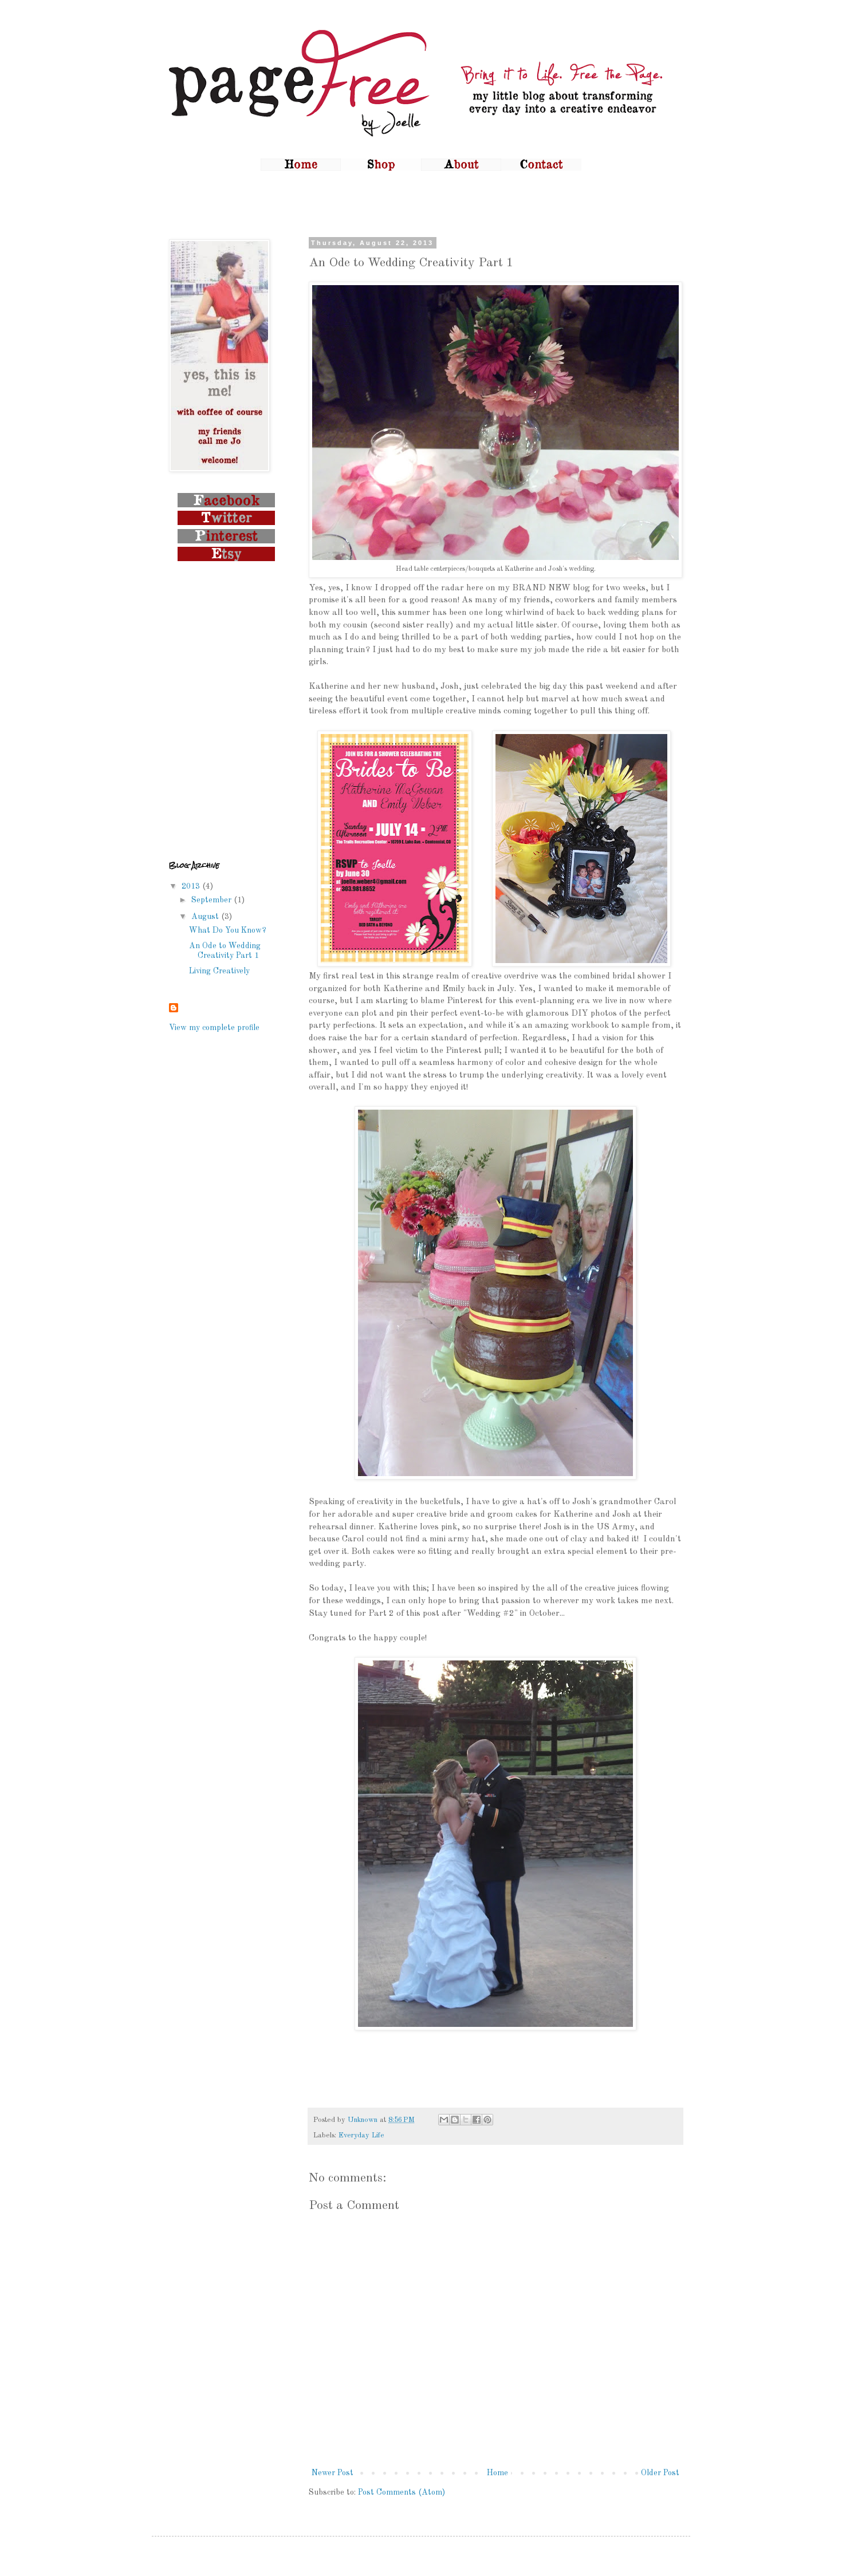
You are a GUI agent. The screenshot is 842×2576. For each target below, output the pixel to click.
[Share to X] (466, 2120)
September (213, 900)
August (206, 917)
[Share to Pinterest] (487, 2120)
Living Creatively (219, 971)
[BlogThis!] (455, 2120)
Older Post (660, 2473)
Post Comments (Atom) (402, 2492)
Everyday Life (361, 2135)
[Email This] (444, 2120)
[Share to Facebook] (477, 2120)
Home (497, 2473)
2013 (192, 886)
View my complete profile (214, 1028)
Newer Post (333, 2473)
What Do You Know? (228, 930)
